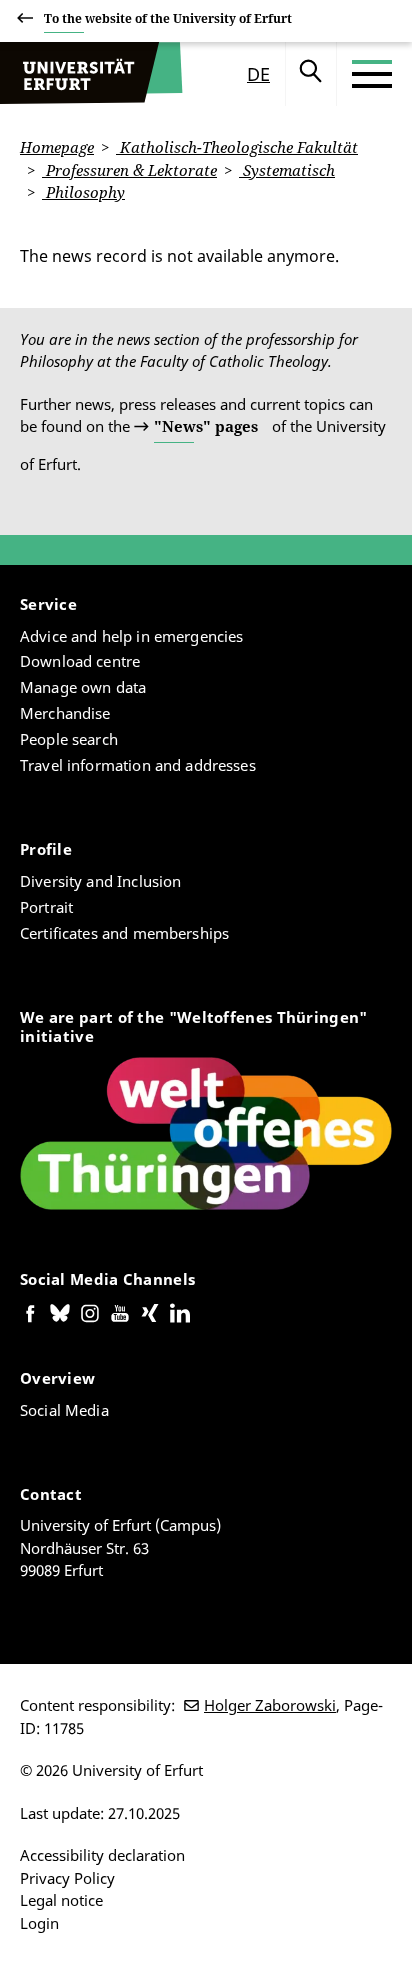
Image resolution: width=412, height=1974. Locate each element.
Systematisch (287, 170)
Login (39, 1923)
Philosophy (83, 192)
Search (311, 74)
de (258, 74)
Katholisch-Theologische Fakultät (237, 147)
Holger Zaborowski (270, 1705)
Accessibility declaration (102, 1855)
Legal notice (61, 1900)
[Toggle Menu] (372, 74)
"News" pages (206, 426)
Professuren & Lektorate (129, 170)
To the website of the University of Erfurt (168, 18)
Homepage (57, 147)
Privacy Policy (67, 1878)
